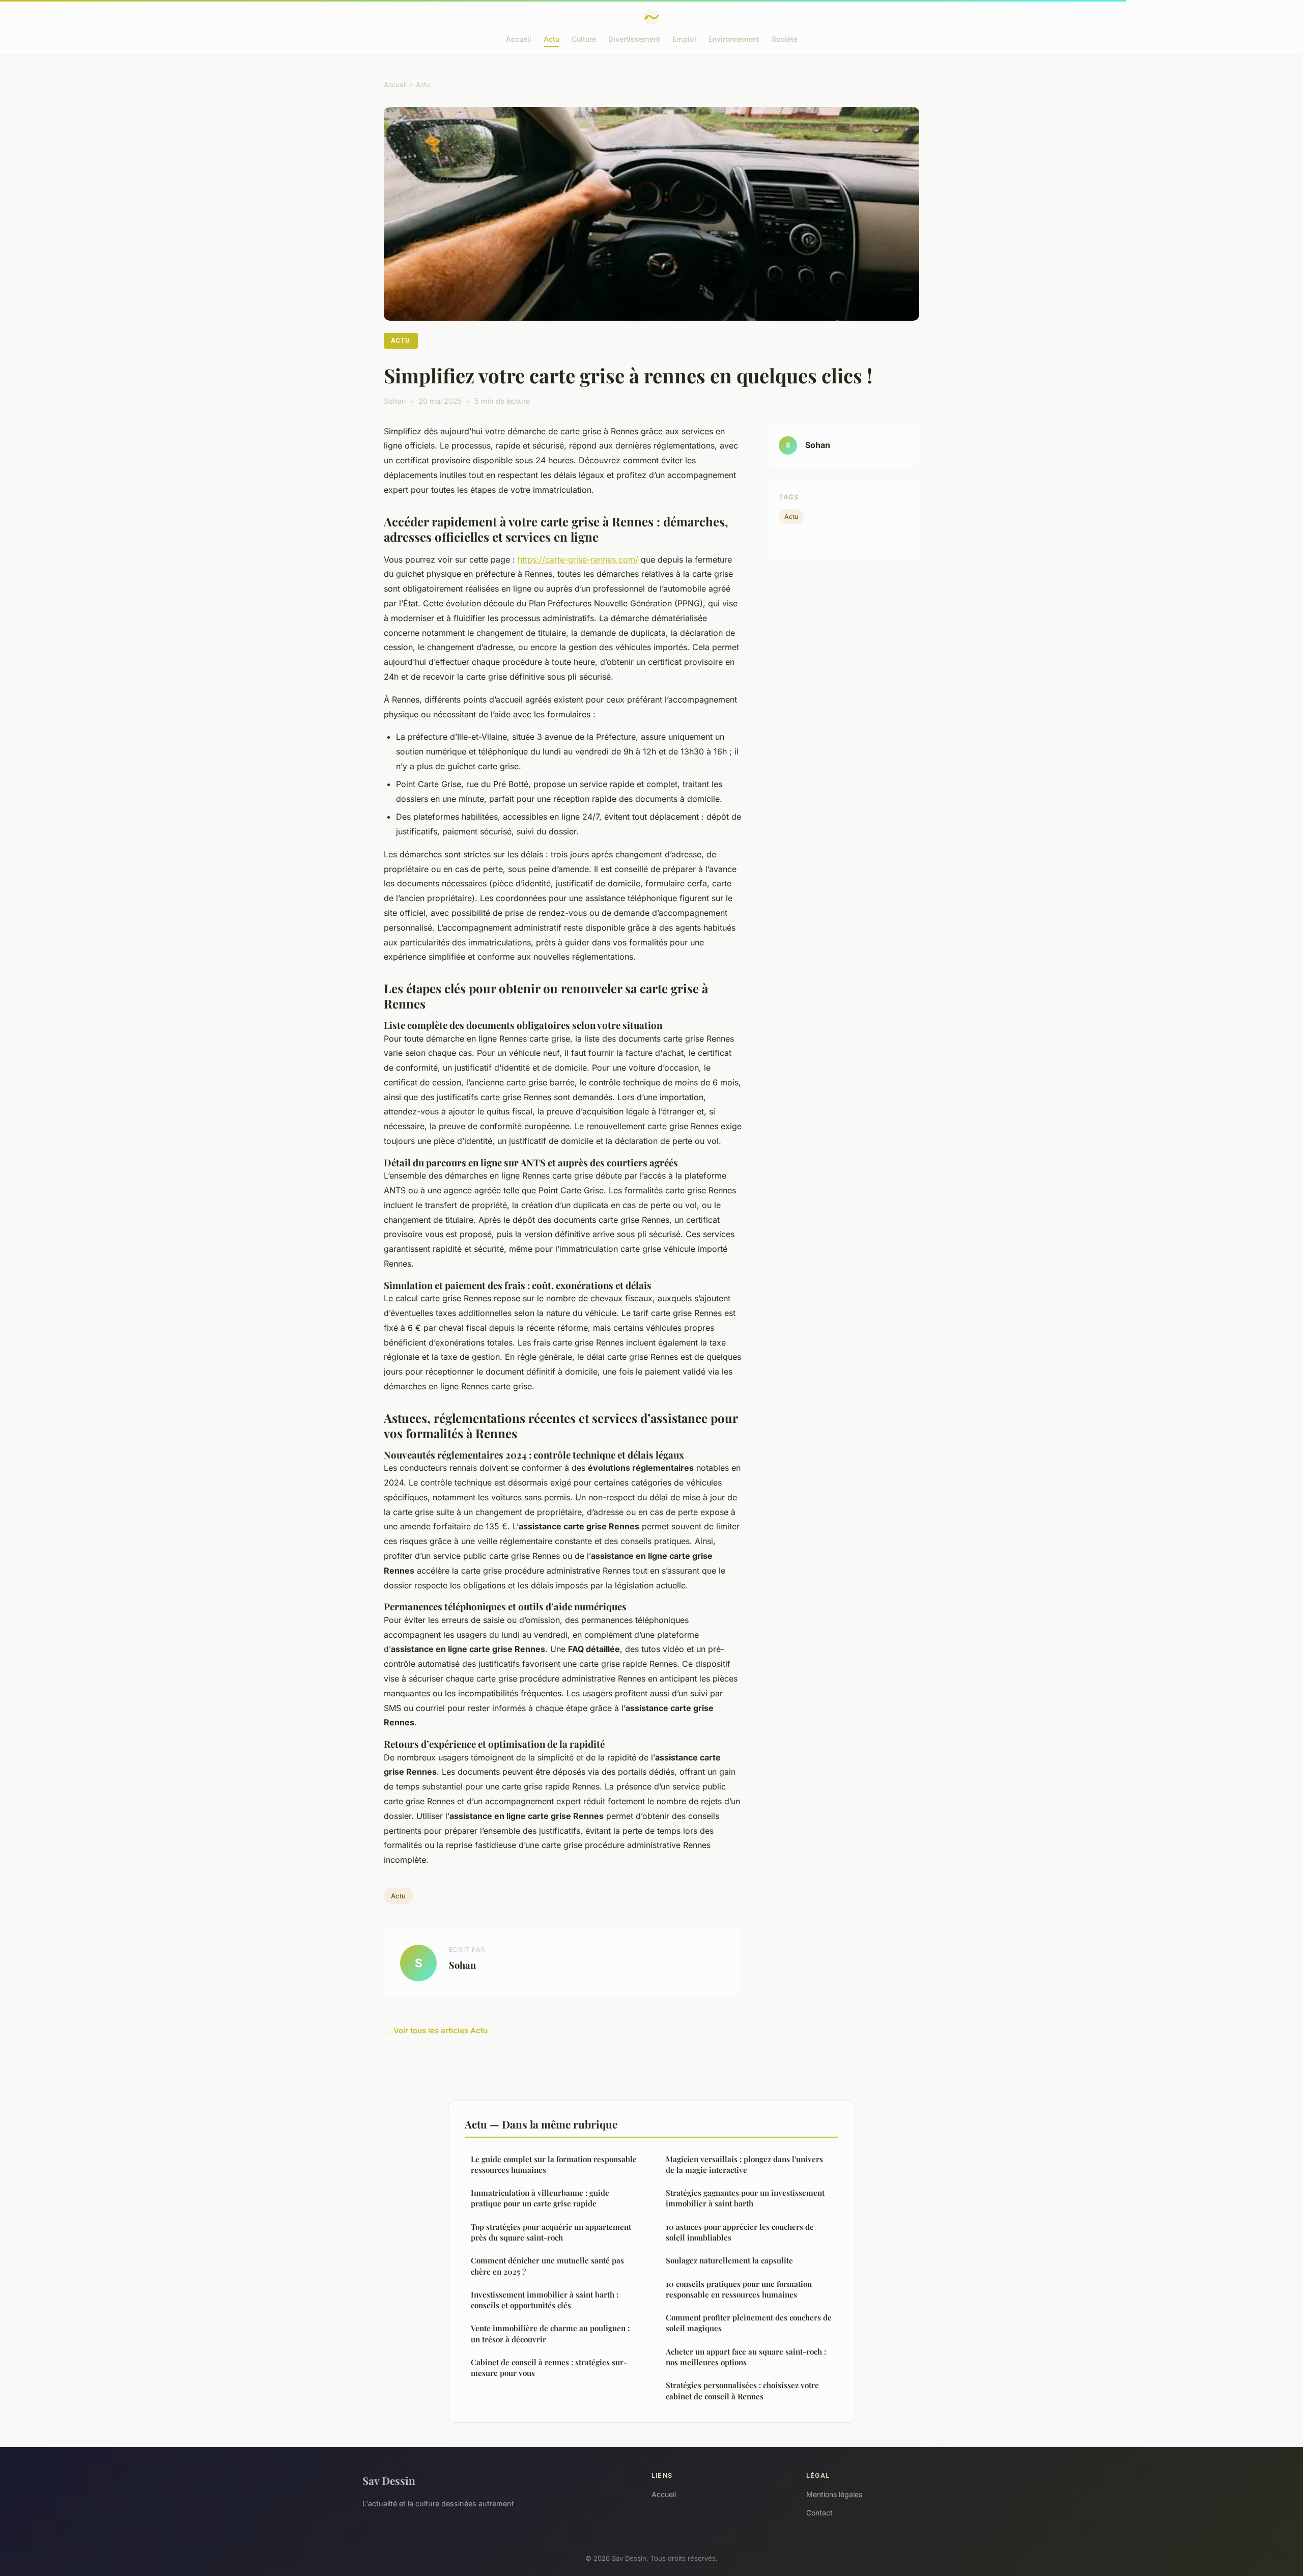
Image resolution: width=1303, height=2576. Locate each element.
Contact (819, 2513)
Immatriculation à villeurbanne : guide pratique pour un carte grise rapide (540, 2198)
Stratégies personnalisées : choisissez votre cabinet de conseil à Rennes (742, 2390)
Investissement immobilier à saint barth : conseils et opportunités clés (545, 2300)
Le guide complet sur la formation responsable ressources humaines (554, 2164)
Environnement (734, 39)
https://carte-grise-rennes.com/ (578, 559)
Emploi (684, 39)
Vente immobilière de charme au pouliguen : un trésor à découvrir (550, 2333)
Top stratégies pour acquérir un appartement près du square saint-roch (551, 2232)
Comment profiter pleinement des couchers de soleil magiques (749, 2323)
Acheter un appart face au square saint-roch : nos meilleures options (746, 2357)
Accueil (519, 39)
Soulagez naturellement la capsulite (729, 2260)
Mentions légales (834, 2494)
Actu (551, 39)
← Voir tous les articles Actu (436, 2031)
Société (785, 39)
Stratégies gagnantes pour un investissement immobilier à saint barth (745, 2198)
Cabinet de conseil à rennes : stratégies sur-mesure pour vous (549, 2368)
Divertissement (634, 39)
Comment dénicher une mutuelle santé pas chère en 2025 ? (547, 2266)
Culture (584, 39)
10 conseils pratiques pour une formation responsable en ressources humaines (739, 2289)
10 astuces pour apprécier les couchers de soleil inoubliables (740, 2232)
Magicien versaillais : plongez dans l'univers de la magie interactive (744, 2164)
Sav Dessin (389, 2480)
